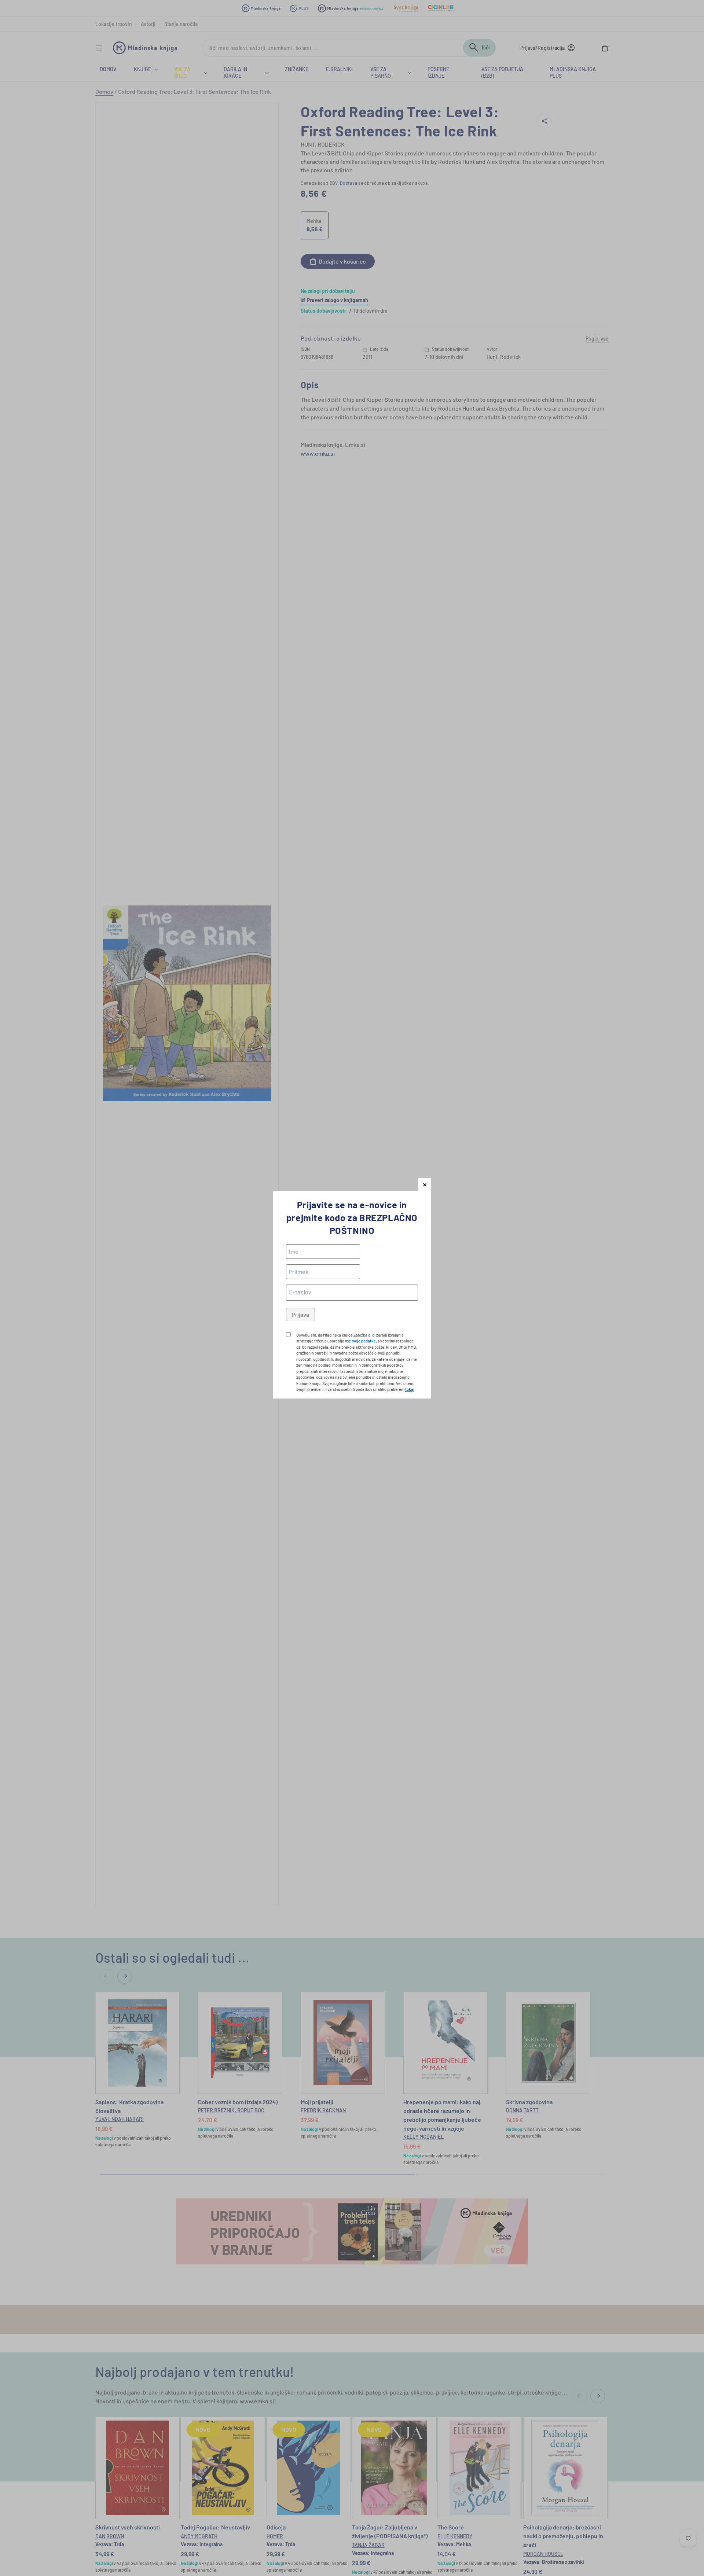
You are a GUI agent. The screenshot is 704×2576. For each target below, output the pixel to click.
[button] (425, 1184)
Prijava (300, 1314)
